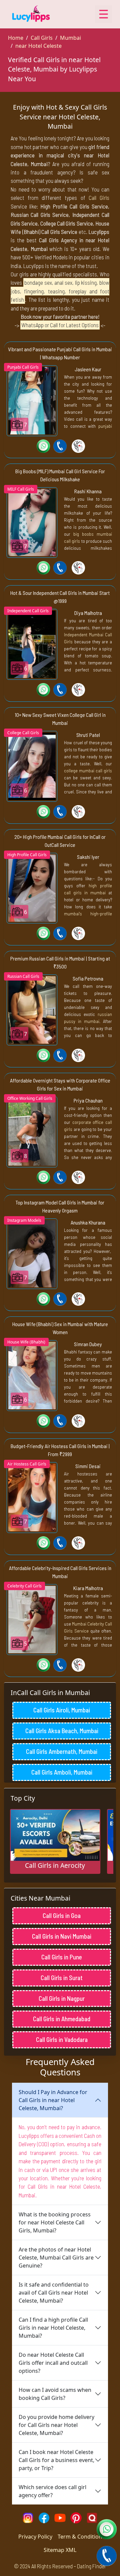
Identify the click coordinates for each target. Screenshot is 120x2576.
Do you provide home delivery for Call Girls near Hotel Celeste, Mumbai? (56, 2425)
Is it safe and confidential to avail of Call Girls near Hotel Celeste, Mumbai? (54, 2293)
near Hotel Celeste (38, 46)
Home (16, 38)
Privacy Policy (35, 2537)
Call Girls (42, 38)
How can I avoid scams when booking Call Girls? (55, 2394)
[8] (32, 1131)
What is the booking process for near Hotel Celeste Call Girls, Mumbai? (55, 2222)
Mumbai (70, 38)
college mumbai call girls (88, 770)
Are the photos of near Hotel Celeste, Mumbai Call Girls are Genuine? (56, 2258)
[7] (32, 400)
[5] (32, 1619)
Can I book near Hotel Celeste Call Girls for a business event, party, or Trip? (56, 2460)
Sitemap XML (60, 2550)
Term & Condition (80, 2537)
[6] (32, 644)
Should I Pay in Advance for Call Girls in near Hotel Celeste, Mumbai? (53, 2100)
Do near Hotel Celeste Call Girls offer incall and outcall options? (53, 2363)
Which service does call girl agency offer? (52, 2491)
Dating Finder (91, 2566)
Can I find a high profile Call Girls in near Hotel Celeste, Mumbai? (53, 2328)
